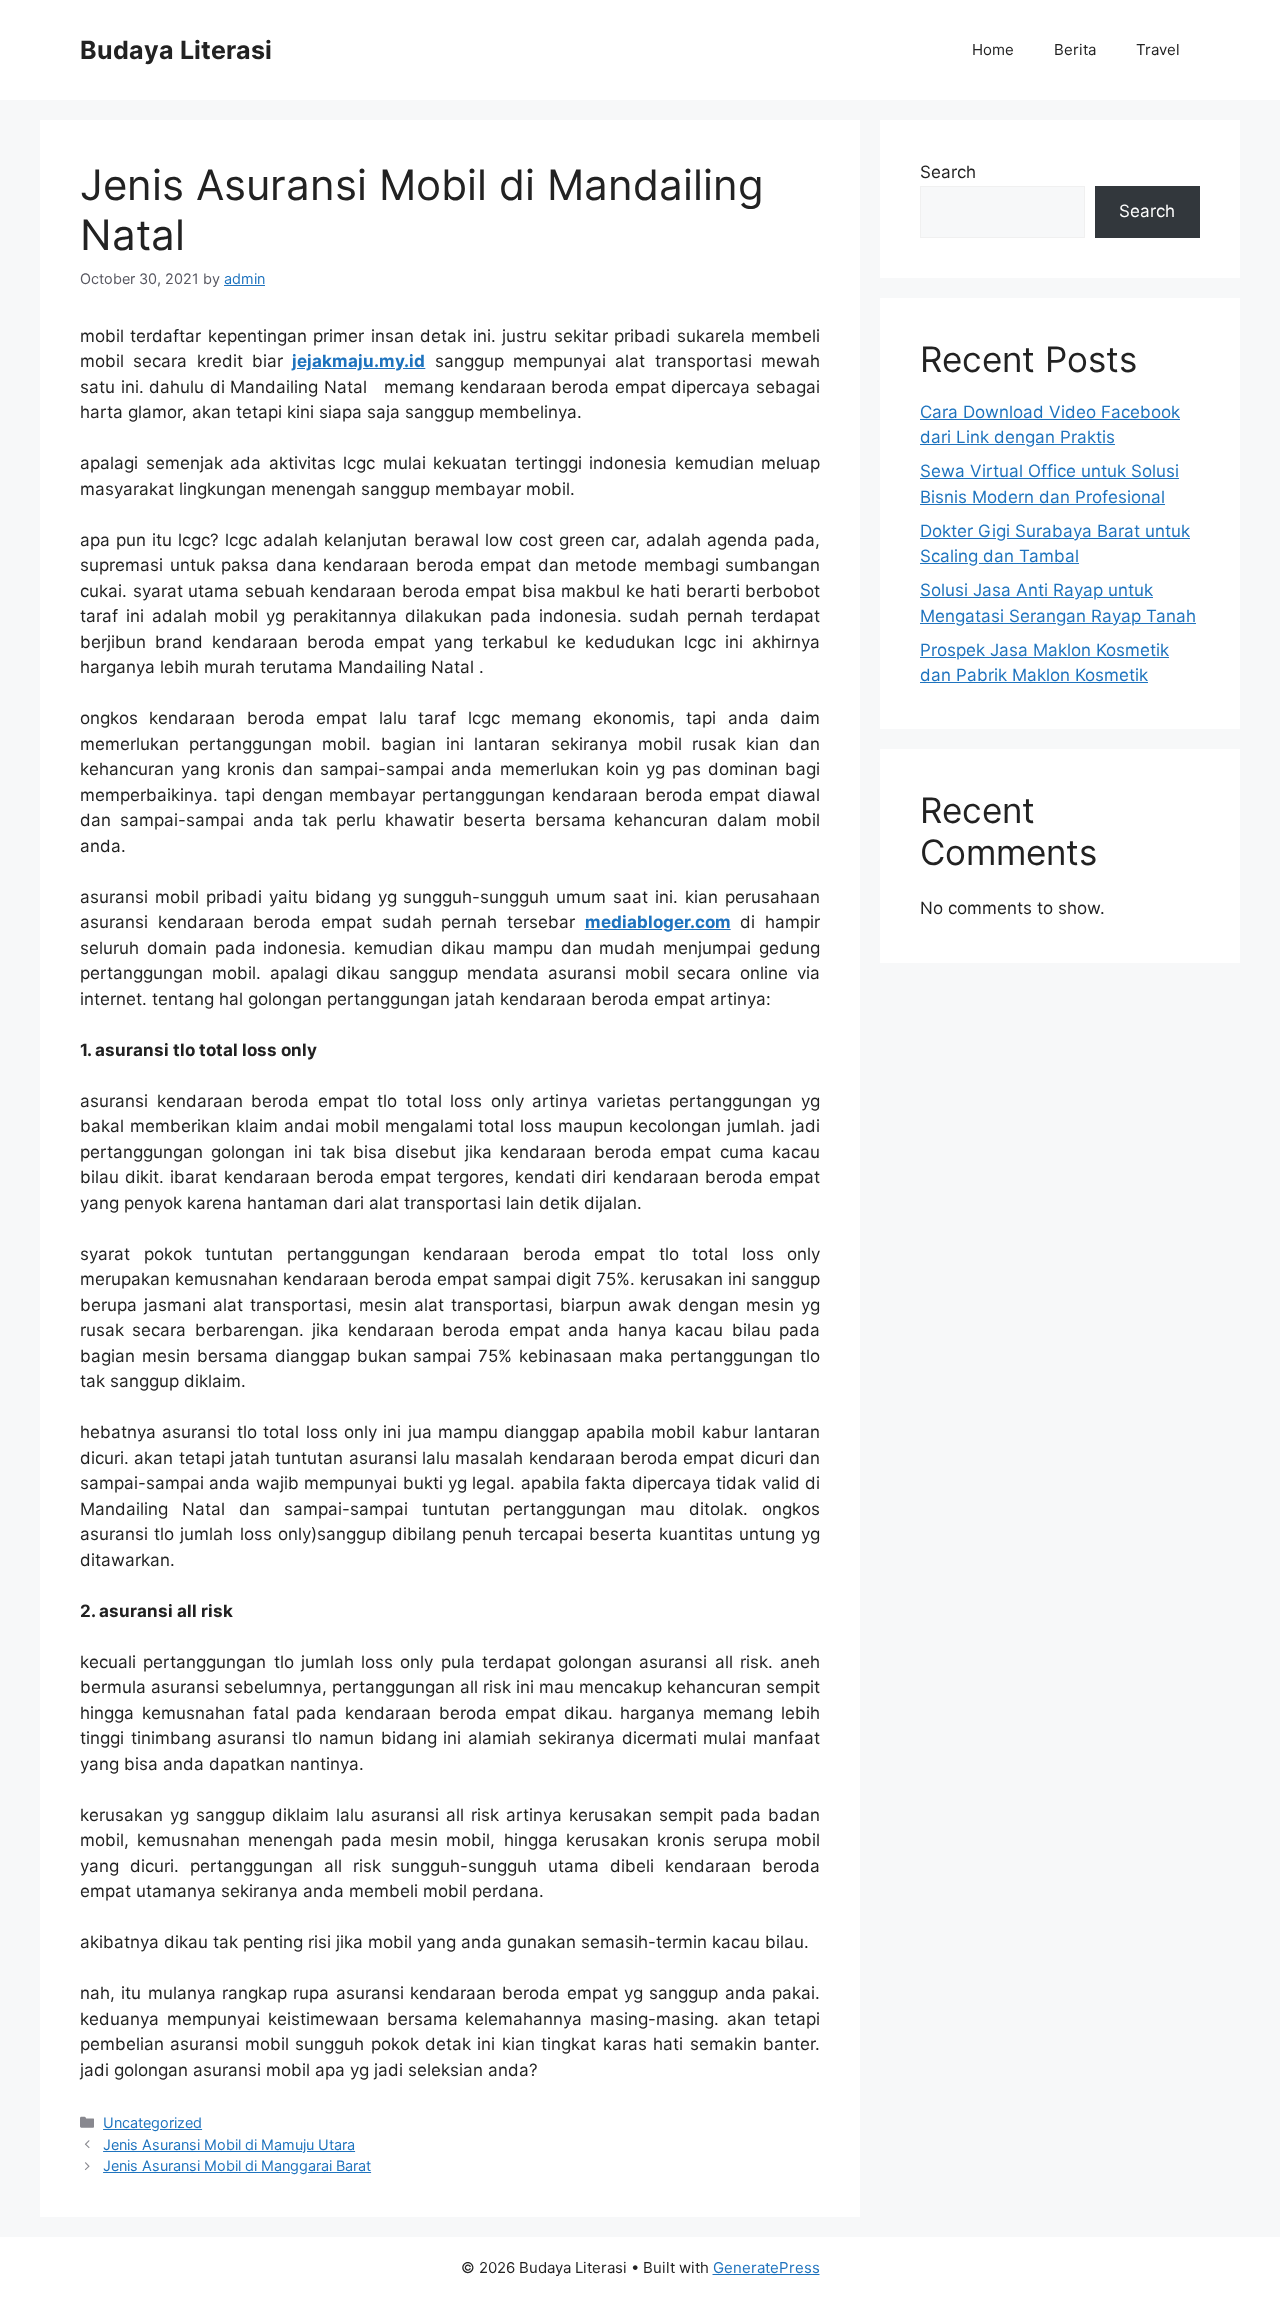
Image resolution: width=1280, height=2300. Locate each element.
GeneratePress (766, 2267)
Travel (1158, 49)
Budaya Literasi (176, 50)
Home (993, 49)
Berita (1075, 49)
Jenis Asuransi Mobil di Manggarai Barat (237, 2165)
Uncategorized (152, 2122)
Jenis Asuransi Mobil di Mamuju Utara (229, 2144)
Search (948, 172)
